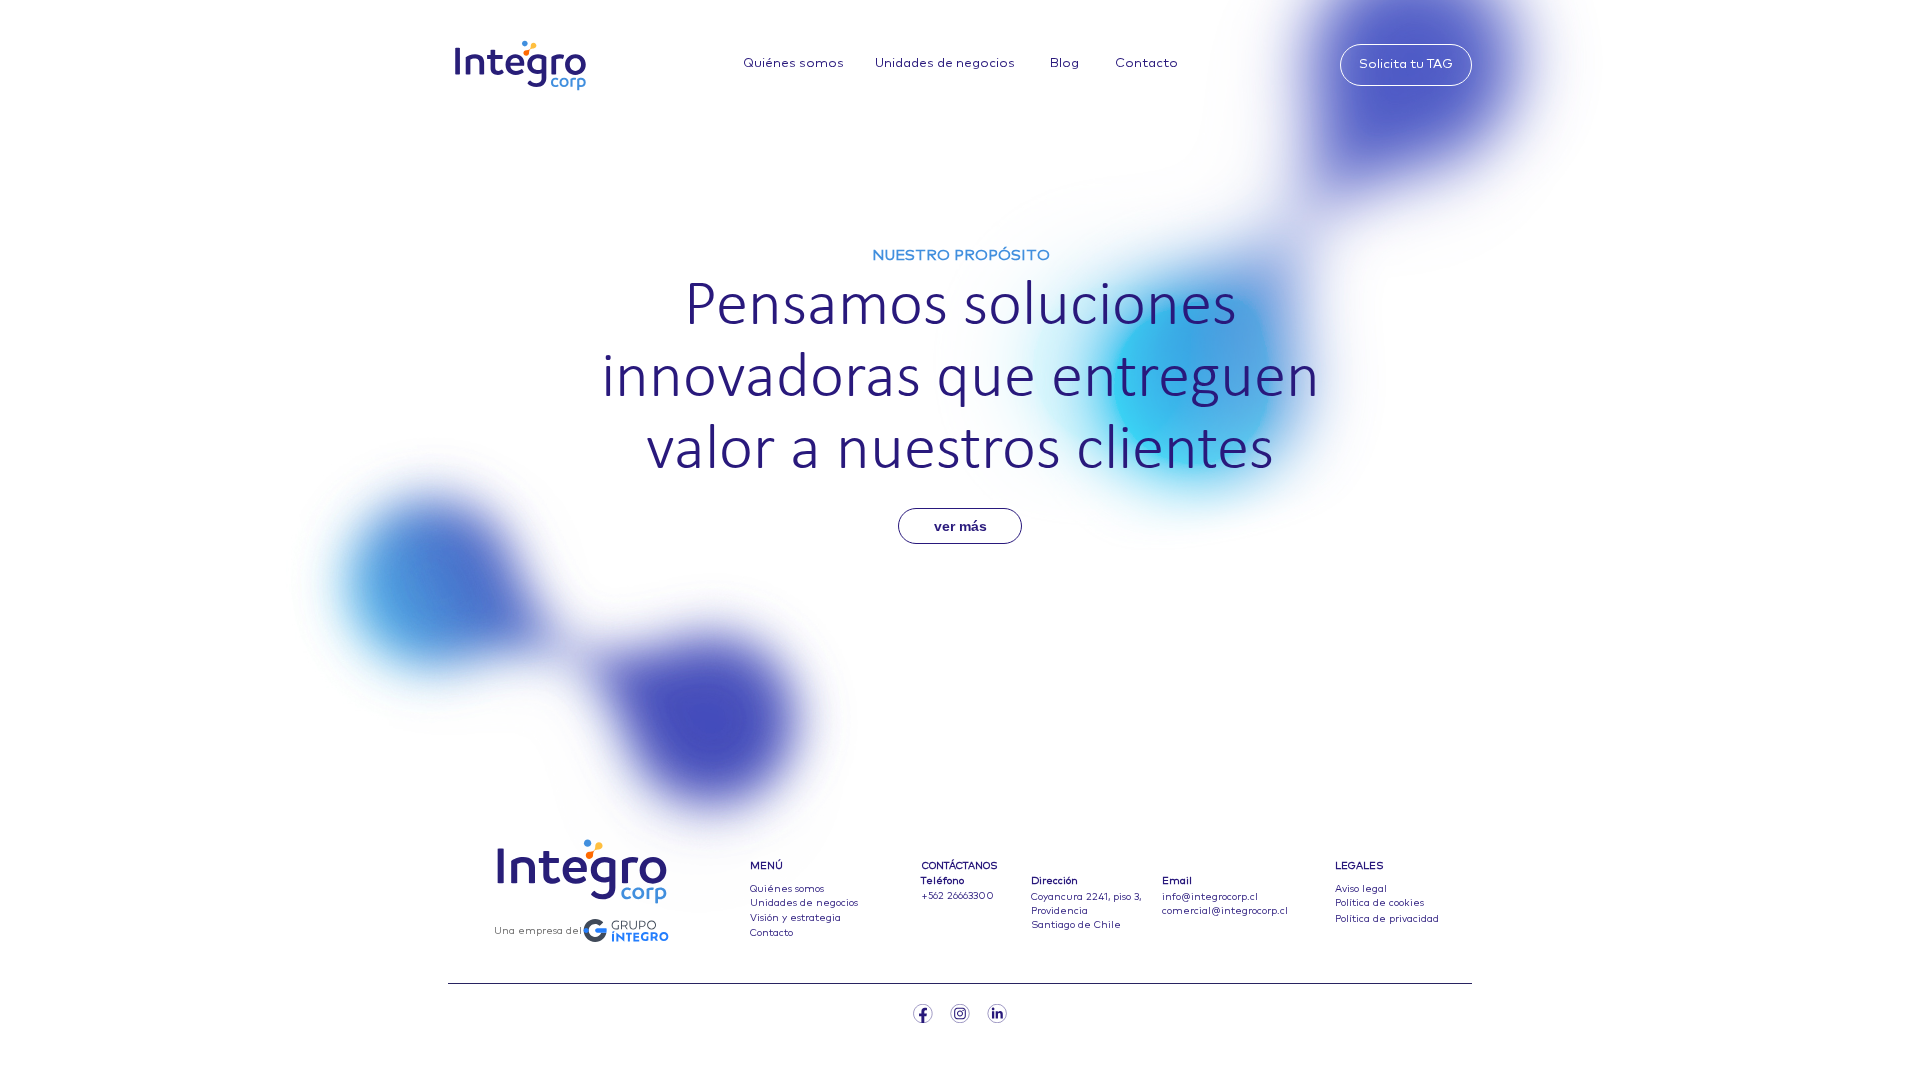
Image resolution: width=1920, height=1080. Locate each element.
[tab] (1661, 55)
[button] (1403, 66)
